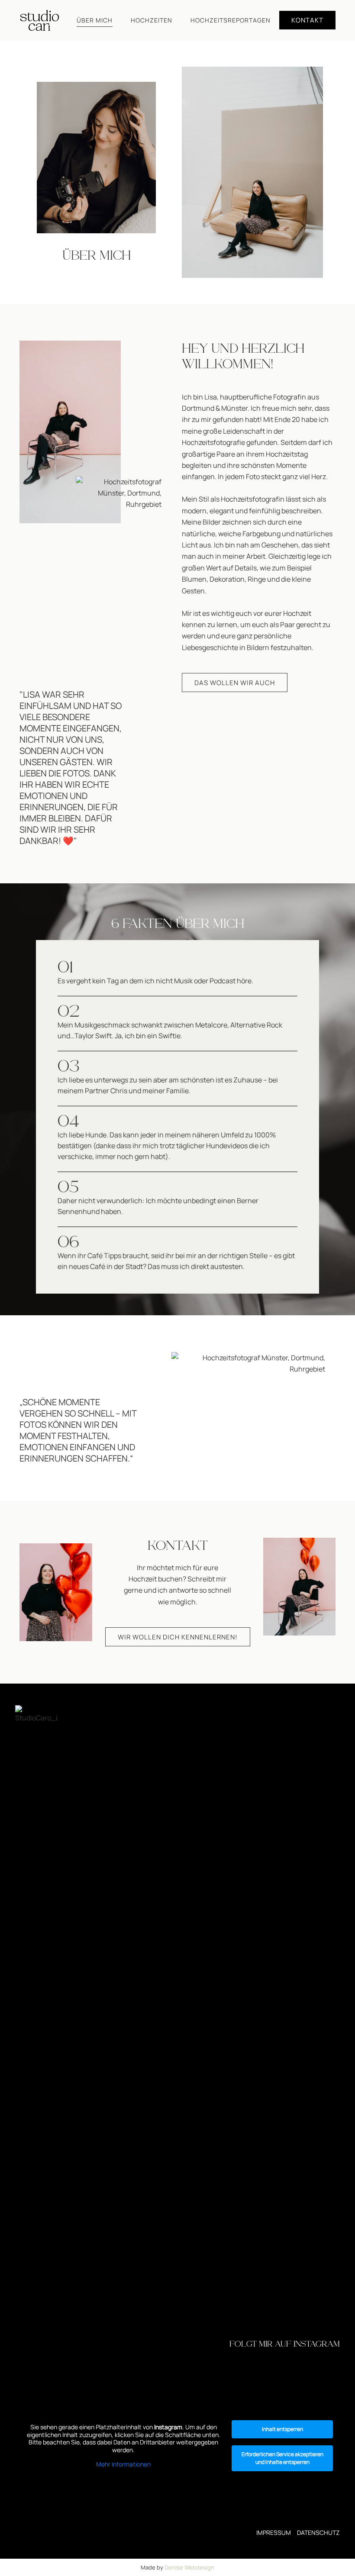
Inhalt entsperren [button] (282, 2429)
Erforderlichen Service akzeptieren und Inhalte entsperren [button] (282, 2458)
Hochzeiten (152, 20)
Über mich (95, 20)
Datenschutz (318, 2533)
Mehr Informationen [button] (123, 2464)
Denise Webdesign (189, 2567)
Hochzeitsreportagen (231, 20)
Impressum (274, 2533)
